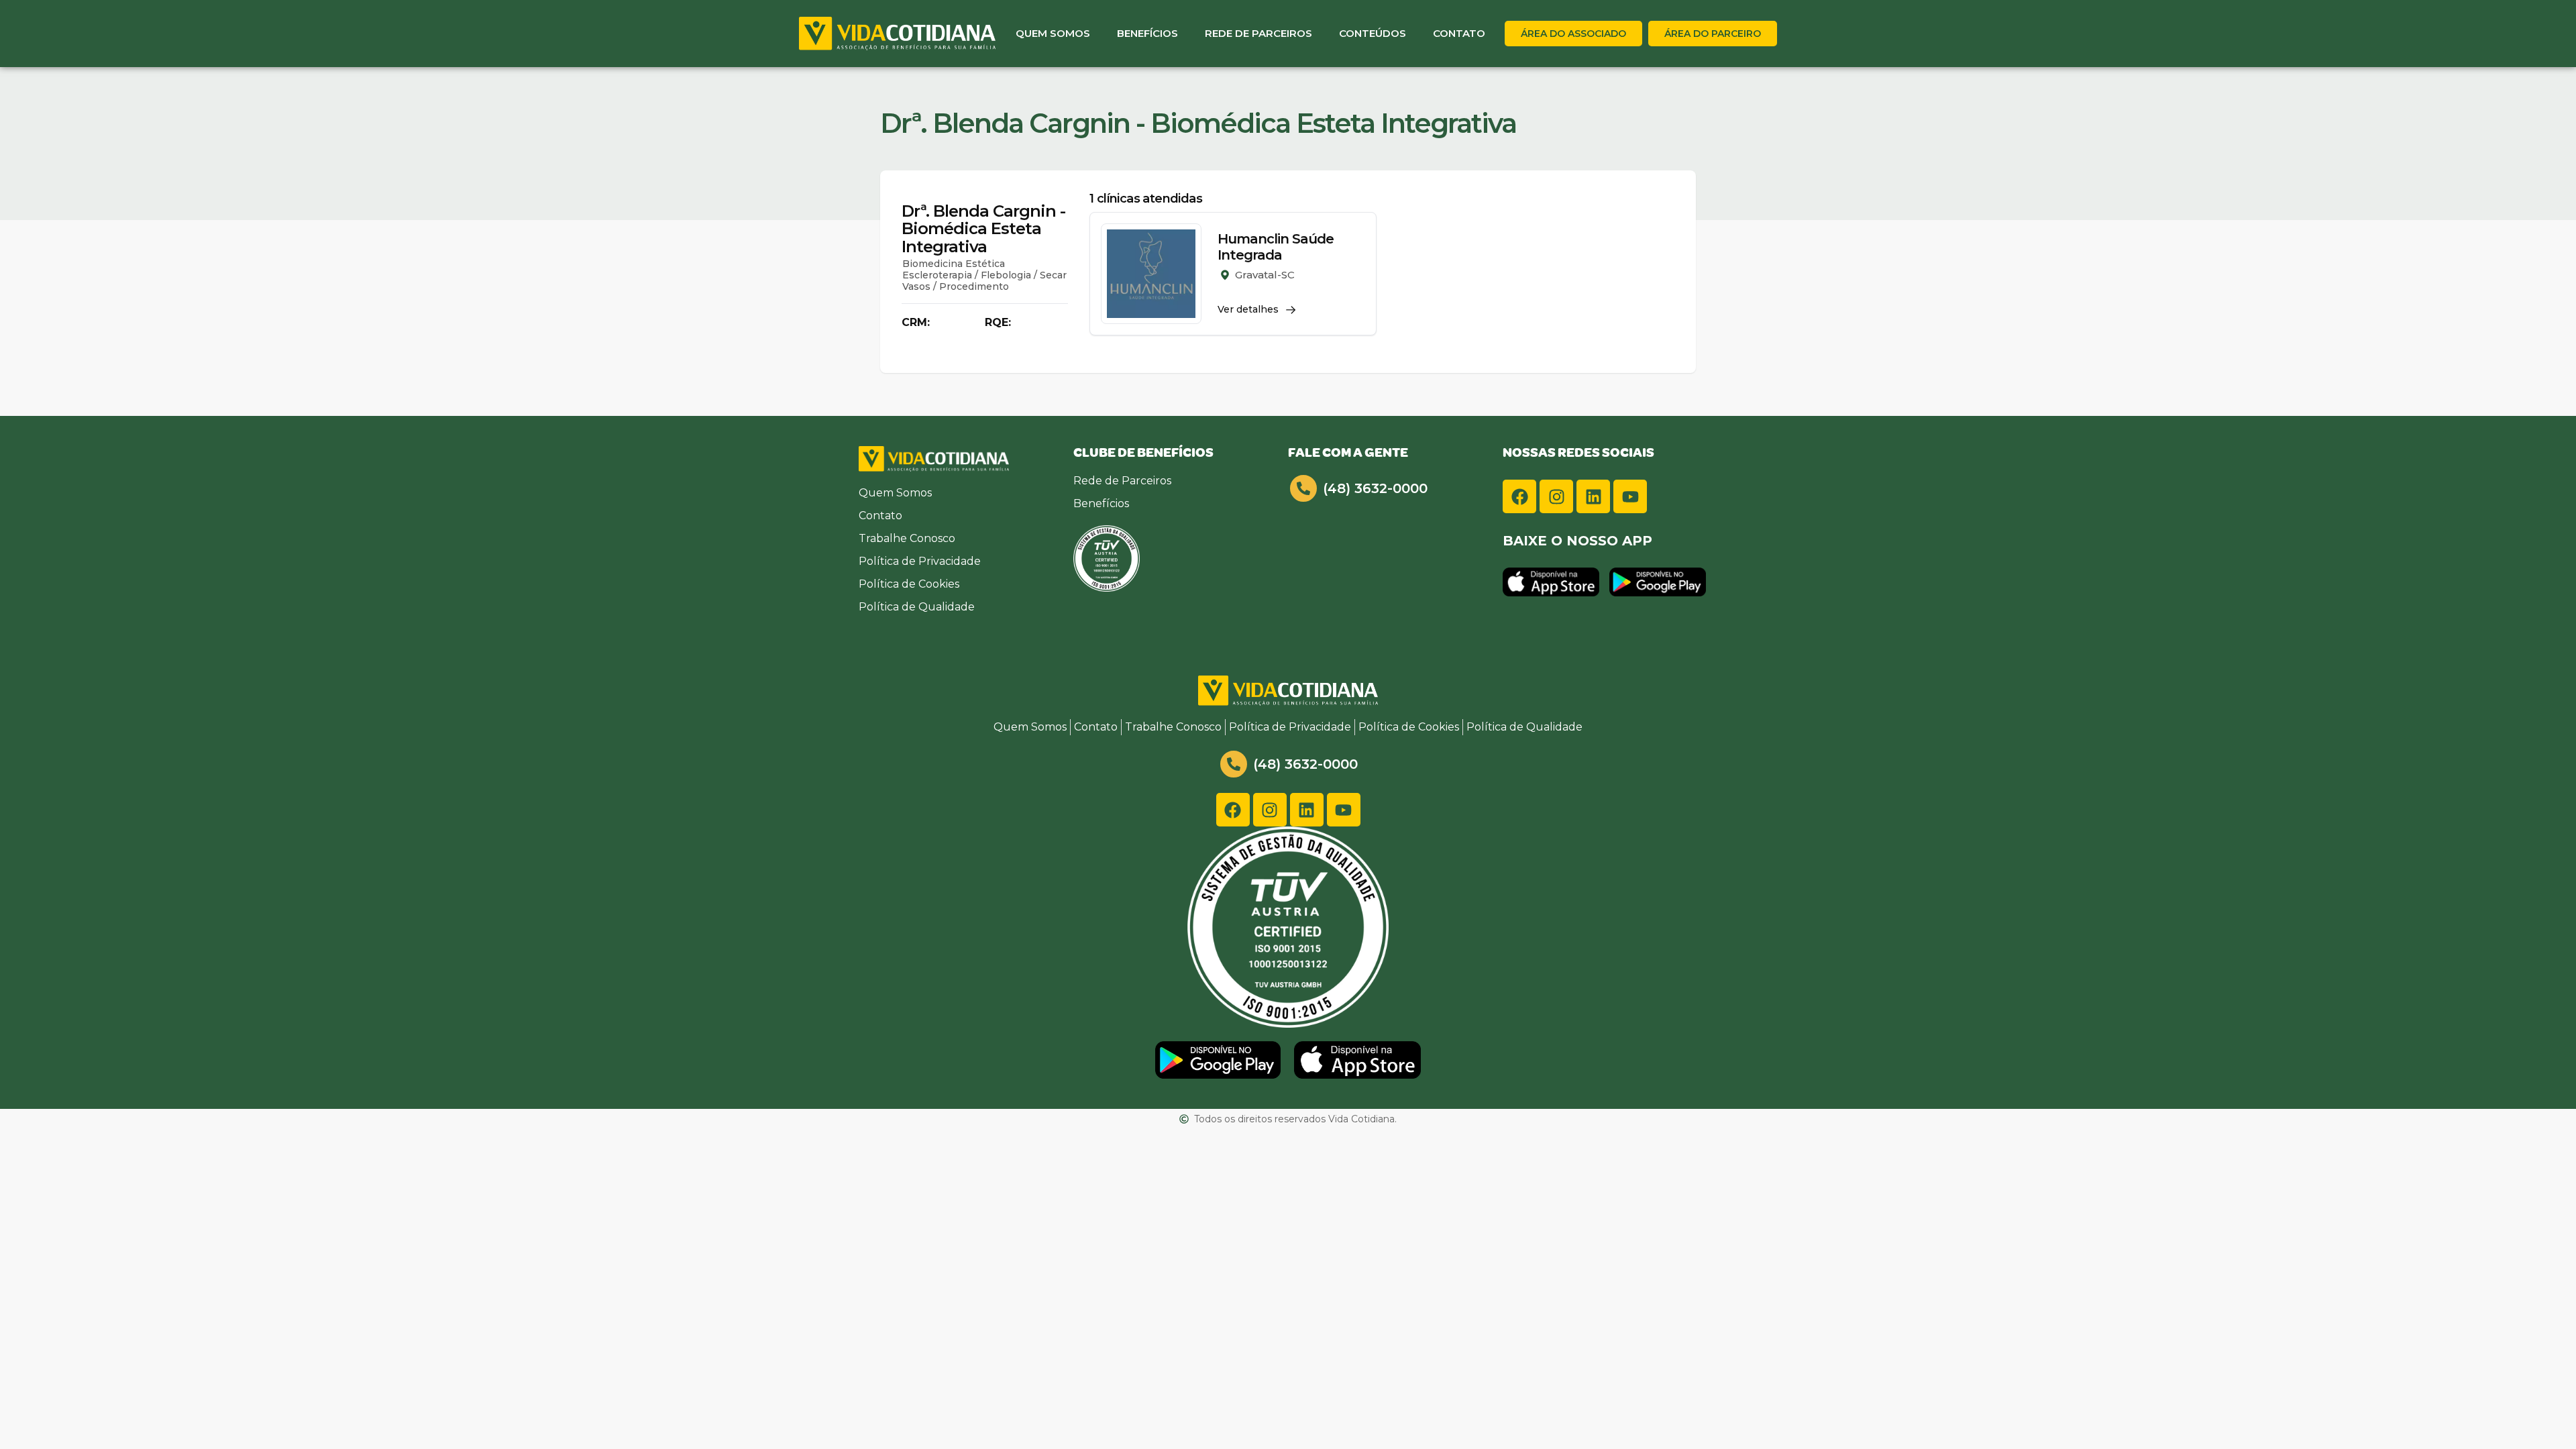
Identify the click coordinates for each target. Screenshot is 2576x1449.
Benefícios (1147, 33)
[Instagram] (1556, 496)
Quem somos (1053, 33)
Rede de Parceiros (1258, 33)
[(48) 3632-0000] (1303, 488)
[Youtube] (1630, 496)
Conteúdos (1373, 33)
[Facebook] (1519, 496)
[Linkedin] (1593, 496)
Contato (1459, 33)
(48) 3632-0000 (1375, 488)
